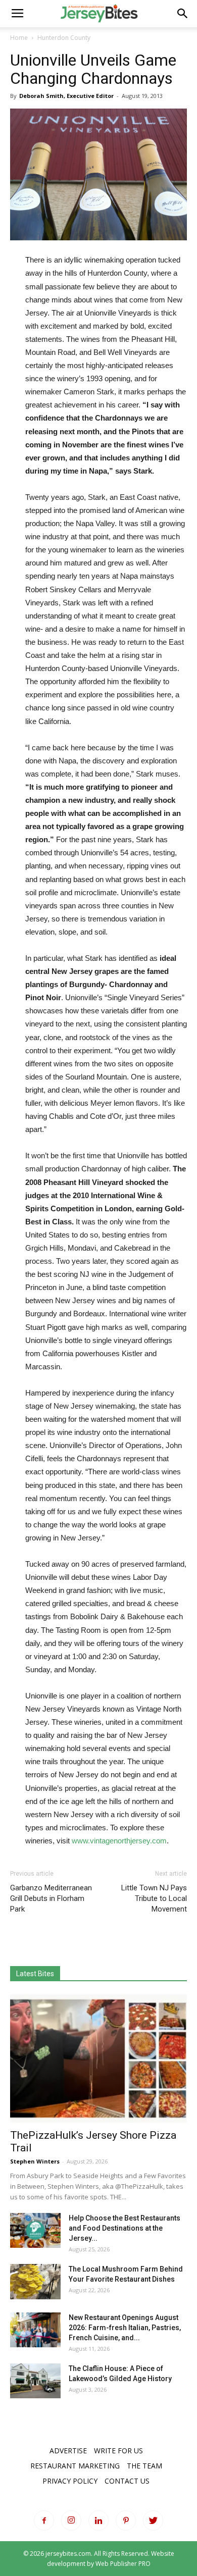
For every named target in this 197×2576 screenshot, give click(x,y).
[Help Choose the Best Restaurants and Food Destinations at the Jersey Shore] (35, 2230)
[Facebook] (44, 2520)
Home (19, 38)
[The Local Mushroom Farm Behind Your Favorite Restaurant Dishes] (35, 2282)
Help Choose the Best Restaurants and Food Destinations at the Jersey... (125, 2228)
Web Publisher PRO (123, 2564)
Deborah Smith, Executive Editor (66, 96)
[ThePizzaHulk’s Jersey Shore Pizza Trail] (98, 2058)
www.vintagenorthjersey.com (119, 1841)
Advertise (68, 2451)
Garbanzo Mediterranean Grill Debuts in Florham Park (51, 1898)
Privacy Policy (70, 2481)
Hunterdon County (64, 38)
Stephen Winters (35, 2161)
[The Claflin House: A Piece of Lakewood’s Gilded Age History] (35, 2381)
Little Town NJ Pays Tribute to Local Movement (154, 1898)
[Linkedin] (98, 2520)
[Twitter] (153, 2520)
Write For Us (118, 2451)
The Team (144, 2466)
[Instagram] (71, 2520)
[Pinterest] (126, 2520)
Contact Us (127, 2481)
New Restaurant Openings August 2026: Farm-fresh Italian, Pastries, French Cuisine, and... (125, 2328)
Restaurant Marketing (75, 2466)
